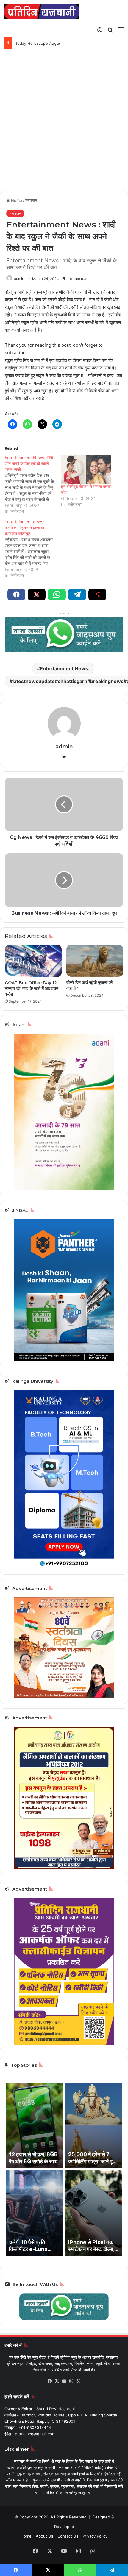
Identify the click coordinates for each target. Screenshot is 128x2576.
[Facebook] (50, 2381)
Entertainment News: (65, 668)
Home (16, 200)
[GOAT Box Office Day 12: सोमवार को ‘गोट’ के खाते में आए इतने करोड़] (33, 961)
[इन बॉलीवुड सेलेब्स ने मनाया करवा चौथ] (86, 469)
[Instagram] (71, 2381)
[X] (57, 2381)
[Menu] (121, 30)
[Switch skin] (100, 30)
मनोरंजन (31, 200)
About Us (45, 2536)
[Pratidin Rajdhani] (42, 12)
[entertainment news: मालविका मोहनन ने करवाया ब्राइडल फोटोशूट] (33, 549)
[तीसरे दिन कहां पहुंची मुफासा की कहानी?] (95, 961)
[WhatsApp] (78, 2381)
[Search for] (110, 30)
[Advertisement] (64, 123)
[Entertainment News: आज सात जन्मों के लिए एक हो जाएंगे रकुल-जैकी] (33, 484)
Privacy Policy (95, 2536)
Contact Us (68, 2536)
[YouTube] (64, 2381)
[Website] (64, 757)
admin (19, 279)
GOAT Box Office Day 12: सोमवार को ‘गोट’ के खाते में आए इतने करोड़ (32, 988)
